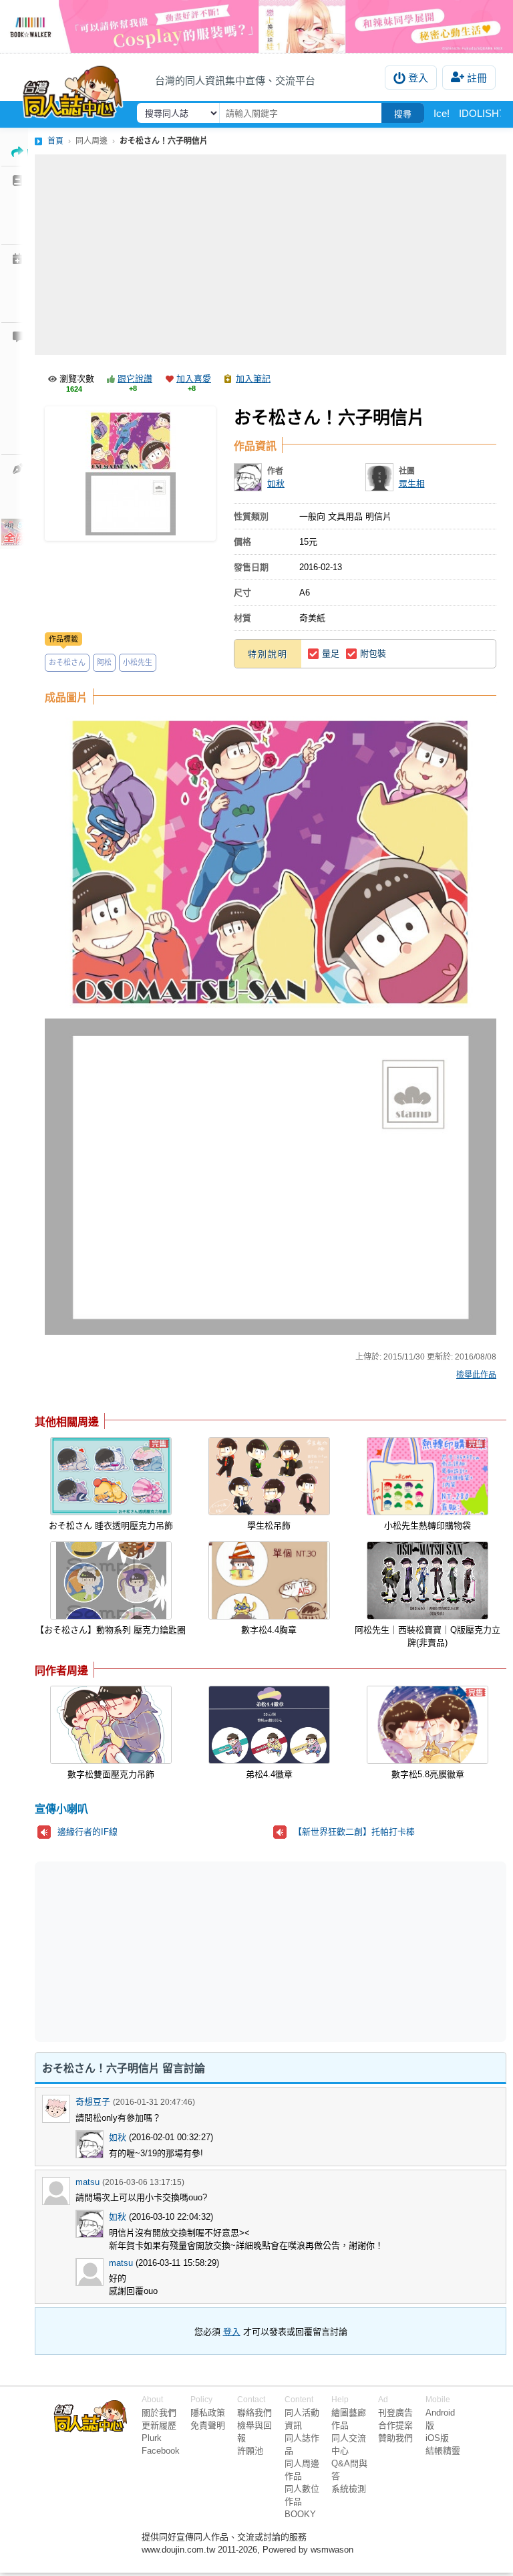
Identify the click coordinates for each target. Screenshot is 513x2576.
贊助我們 (395, 2438)
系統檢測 (349, 2489)
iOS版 (437, 2438)
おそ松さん (67, 662)
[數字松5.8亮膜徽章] (427, 1725)
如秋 (276, 484)
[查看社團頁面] (379, 477)
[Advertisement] (271, 255)
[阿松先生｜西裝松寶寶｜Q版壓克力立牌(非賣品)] (427, 1580)
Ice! (442, 113)
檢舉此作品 (476, 1375)
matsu (88, 2182)
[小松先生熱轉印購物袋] (427, 1476)
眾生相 (412, 484)
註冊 (477, 78)
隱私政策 (208, 2413)
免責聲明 (208, 2425)
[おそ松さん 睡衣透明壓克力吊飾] (111, 1476)
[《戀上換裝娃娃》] (256, 26)
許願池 (250, 2451)
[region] (167, 1951)
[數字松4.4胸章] (269, 1580)
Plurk (152, 2438)
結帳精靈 (443, 2451)
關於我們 (159, 2413)
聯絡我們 (254, 2413)
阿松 (104, 662)
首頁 (55, 141)
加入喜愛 (194, 379)
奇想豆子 (93, 2102)
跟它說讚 (135, 379)
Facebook (161, 2451)
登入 (418, 78)
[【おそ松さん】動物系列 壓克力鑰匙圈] (111, 1580)
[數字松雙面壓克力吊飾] (111, 1725)
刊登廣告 (395, 2413)
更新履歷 (159, 2425)
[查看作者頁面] (248, 477)
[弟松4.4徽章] (269, 1725)
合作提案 (395, 2425)
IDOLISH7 (482, 113)
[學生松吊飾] (269, 1476)
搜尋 (403, 114)
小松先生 (138, 662)
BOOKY (300, 2514)
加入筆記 (253, 379)
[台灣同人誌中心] (73, 89)
